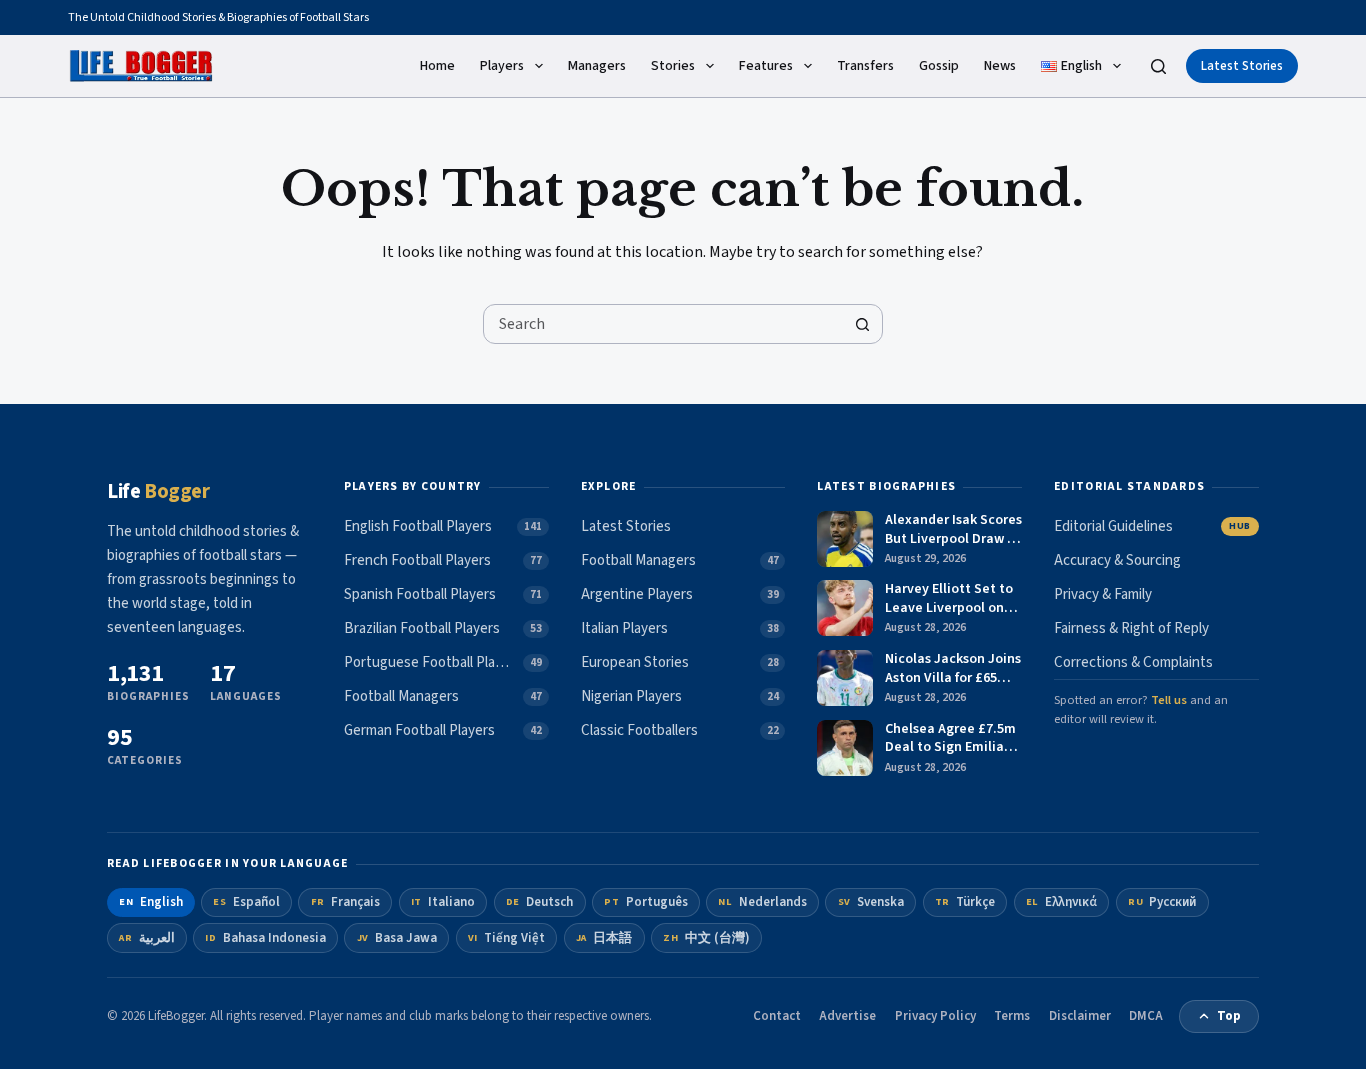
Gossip (939, 66)
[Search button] (863, 324)
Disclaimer (1080, 1016)
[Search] (1158, 66)
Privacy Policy (935, 1016)
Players (502, 66)
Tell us (1169, 700)
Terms (1012, 1016)
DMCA (1146, 1016)
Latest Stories (1242, 66)
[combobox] (664, 324)
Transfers (865, 66)
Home (437, 66)
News (1000, 66)
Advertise (847, 1016)
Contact (777, 1016)
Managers (597, 66)
